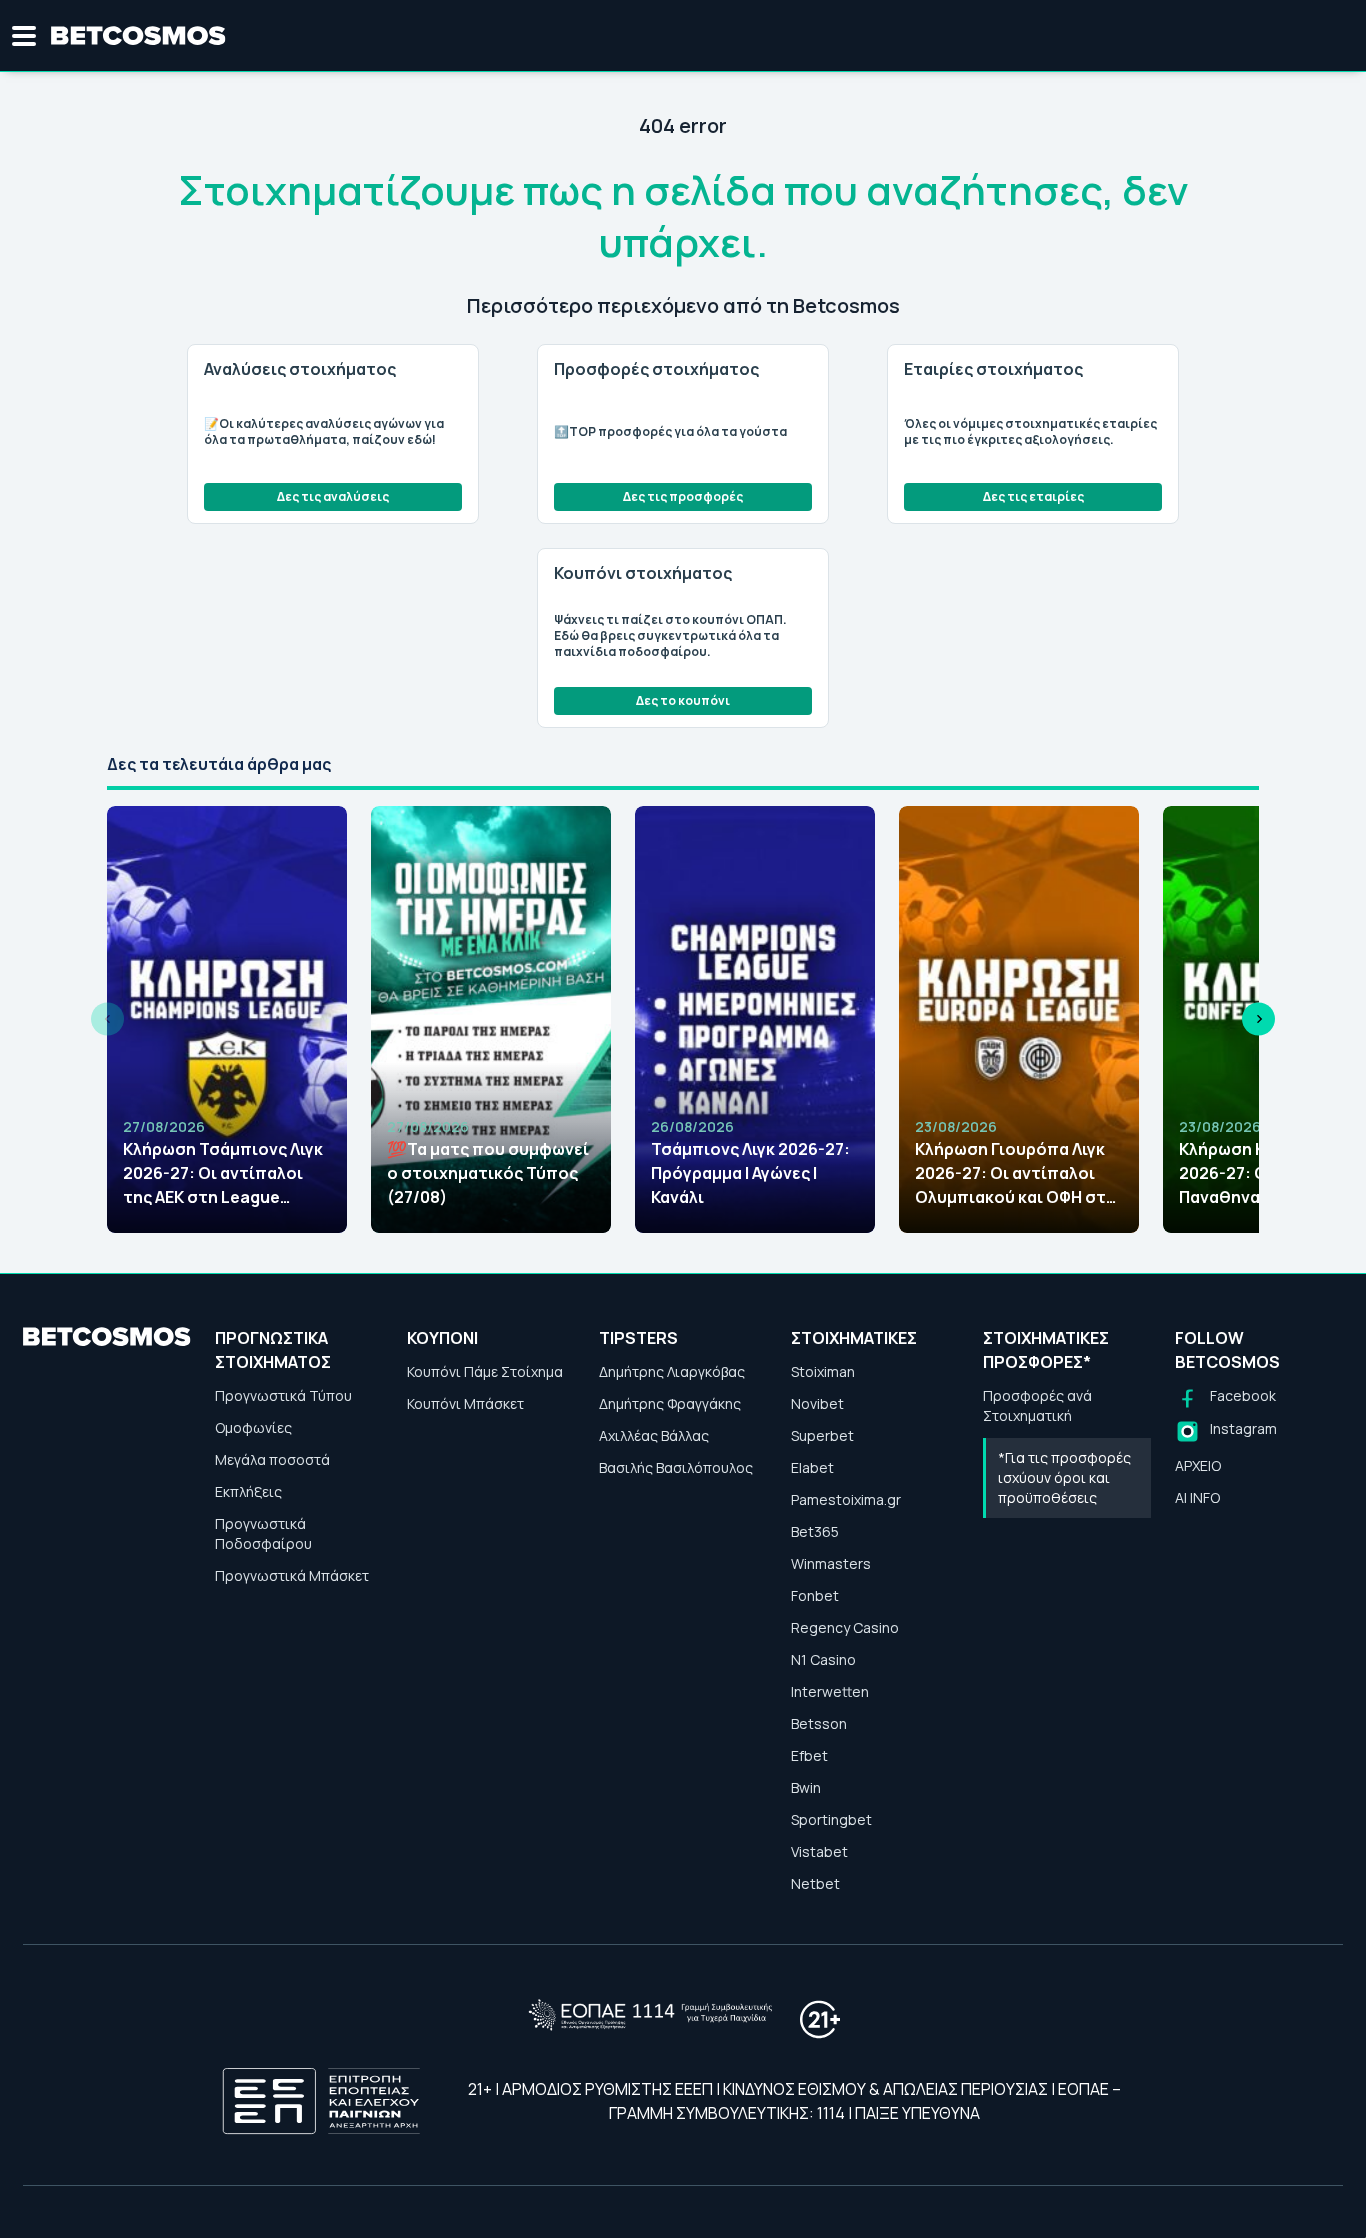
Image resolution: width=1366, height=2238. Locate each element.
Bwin (806, 1787)
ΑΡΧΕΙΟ (1198, 1465)
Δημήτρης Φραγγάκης (670, 1403)
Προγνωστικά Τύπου (283, 1395)
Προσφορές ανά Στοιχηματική (1037, 1405)
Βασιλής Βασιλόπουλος (676, 1467)
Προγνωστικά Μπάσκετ (292, 1575)
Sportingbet (831, 1819)
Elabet (812, 1467)
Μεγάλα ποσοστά (272, 1459)
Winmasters (831, 1563)
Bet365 (815, 1531)
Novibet (817, 1403)
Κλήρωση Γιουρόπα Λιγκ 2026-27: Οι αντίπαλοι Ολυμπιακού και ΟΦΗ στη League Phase (1015, 1173)
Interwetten (830, 1691)
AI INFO (1197, 1497)
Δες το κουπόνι (683, 700)
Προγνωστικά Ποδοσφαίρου (263, 1533)
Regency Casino (845, 1627)
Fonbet (815, 1595)
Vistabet (819, 1851)
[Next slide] (1258, 1019)
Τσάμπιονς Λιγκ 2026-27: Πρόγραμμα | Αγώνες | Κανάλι (750, 1173)
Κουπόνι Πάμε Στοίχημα (485, 1371)
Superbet (822, 1435)
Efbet (809, 1755)
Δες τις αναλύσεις (333, 496)
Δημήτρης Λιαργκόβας (672, 1371)
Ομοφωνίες (253, 1427)
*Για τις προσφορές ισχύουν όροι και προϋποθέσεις (1064, 1477)
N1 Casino (823, 1659)
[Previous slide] (107, 1019)
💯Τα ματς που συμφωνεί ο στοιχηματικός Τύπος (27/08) (488, 1173)
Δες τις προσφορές (683, 496)
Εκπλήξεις (248, 1491)
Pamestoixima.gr (846, 1499)
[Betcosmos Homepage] (138, 36)
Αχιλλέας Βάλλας (654, 1435)
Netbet (815, 1883)
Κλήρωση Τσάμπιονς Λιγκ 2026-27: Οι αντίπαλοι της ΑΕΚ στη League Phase (223, 1173)
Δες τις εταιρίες (1033, 496)
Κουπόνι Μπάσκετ (465, 1403)
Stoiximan (823, 1371)
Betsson (819, 1723)
